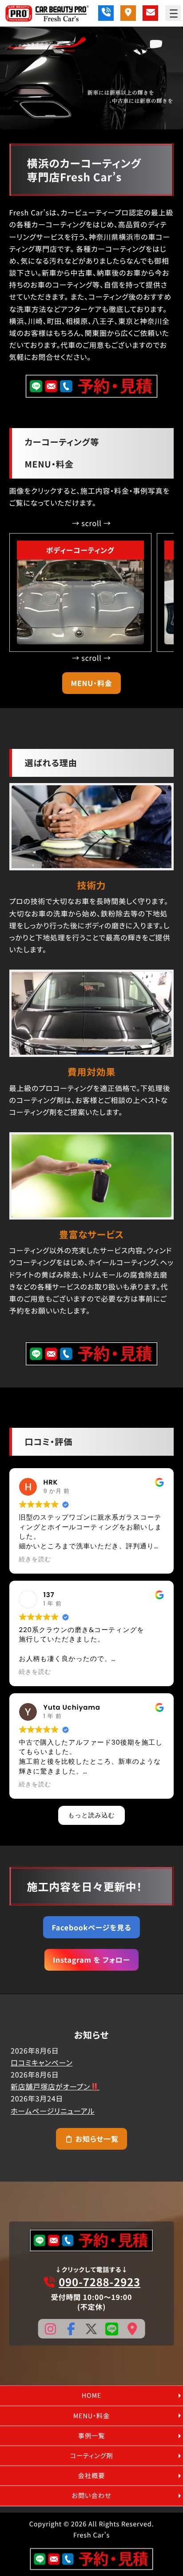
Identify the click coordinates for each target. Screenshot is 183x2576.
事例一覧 (92, 2436)
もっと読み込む (91, 1815)
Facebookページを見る (91, 1927)
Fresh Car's (91, 2535)
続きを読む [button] (35, 1559)
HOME (92, 2395)
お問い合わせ (91, 2496)
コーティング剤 (92, 2456)
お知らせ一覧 (96, 2139)
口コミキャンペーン (42, 2062)
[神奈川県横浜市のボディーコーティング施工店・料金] (80, 602)
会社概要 (92, 2476)
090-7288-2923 (99, 2282)
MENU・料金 (91, 683)
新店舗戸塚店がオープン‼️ (55, 2086)
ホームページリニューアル (53, 2111)
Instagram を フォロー (91, 1960)
